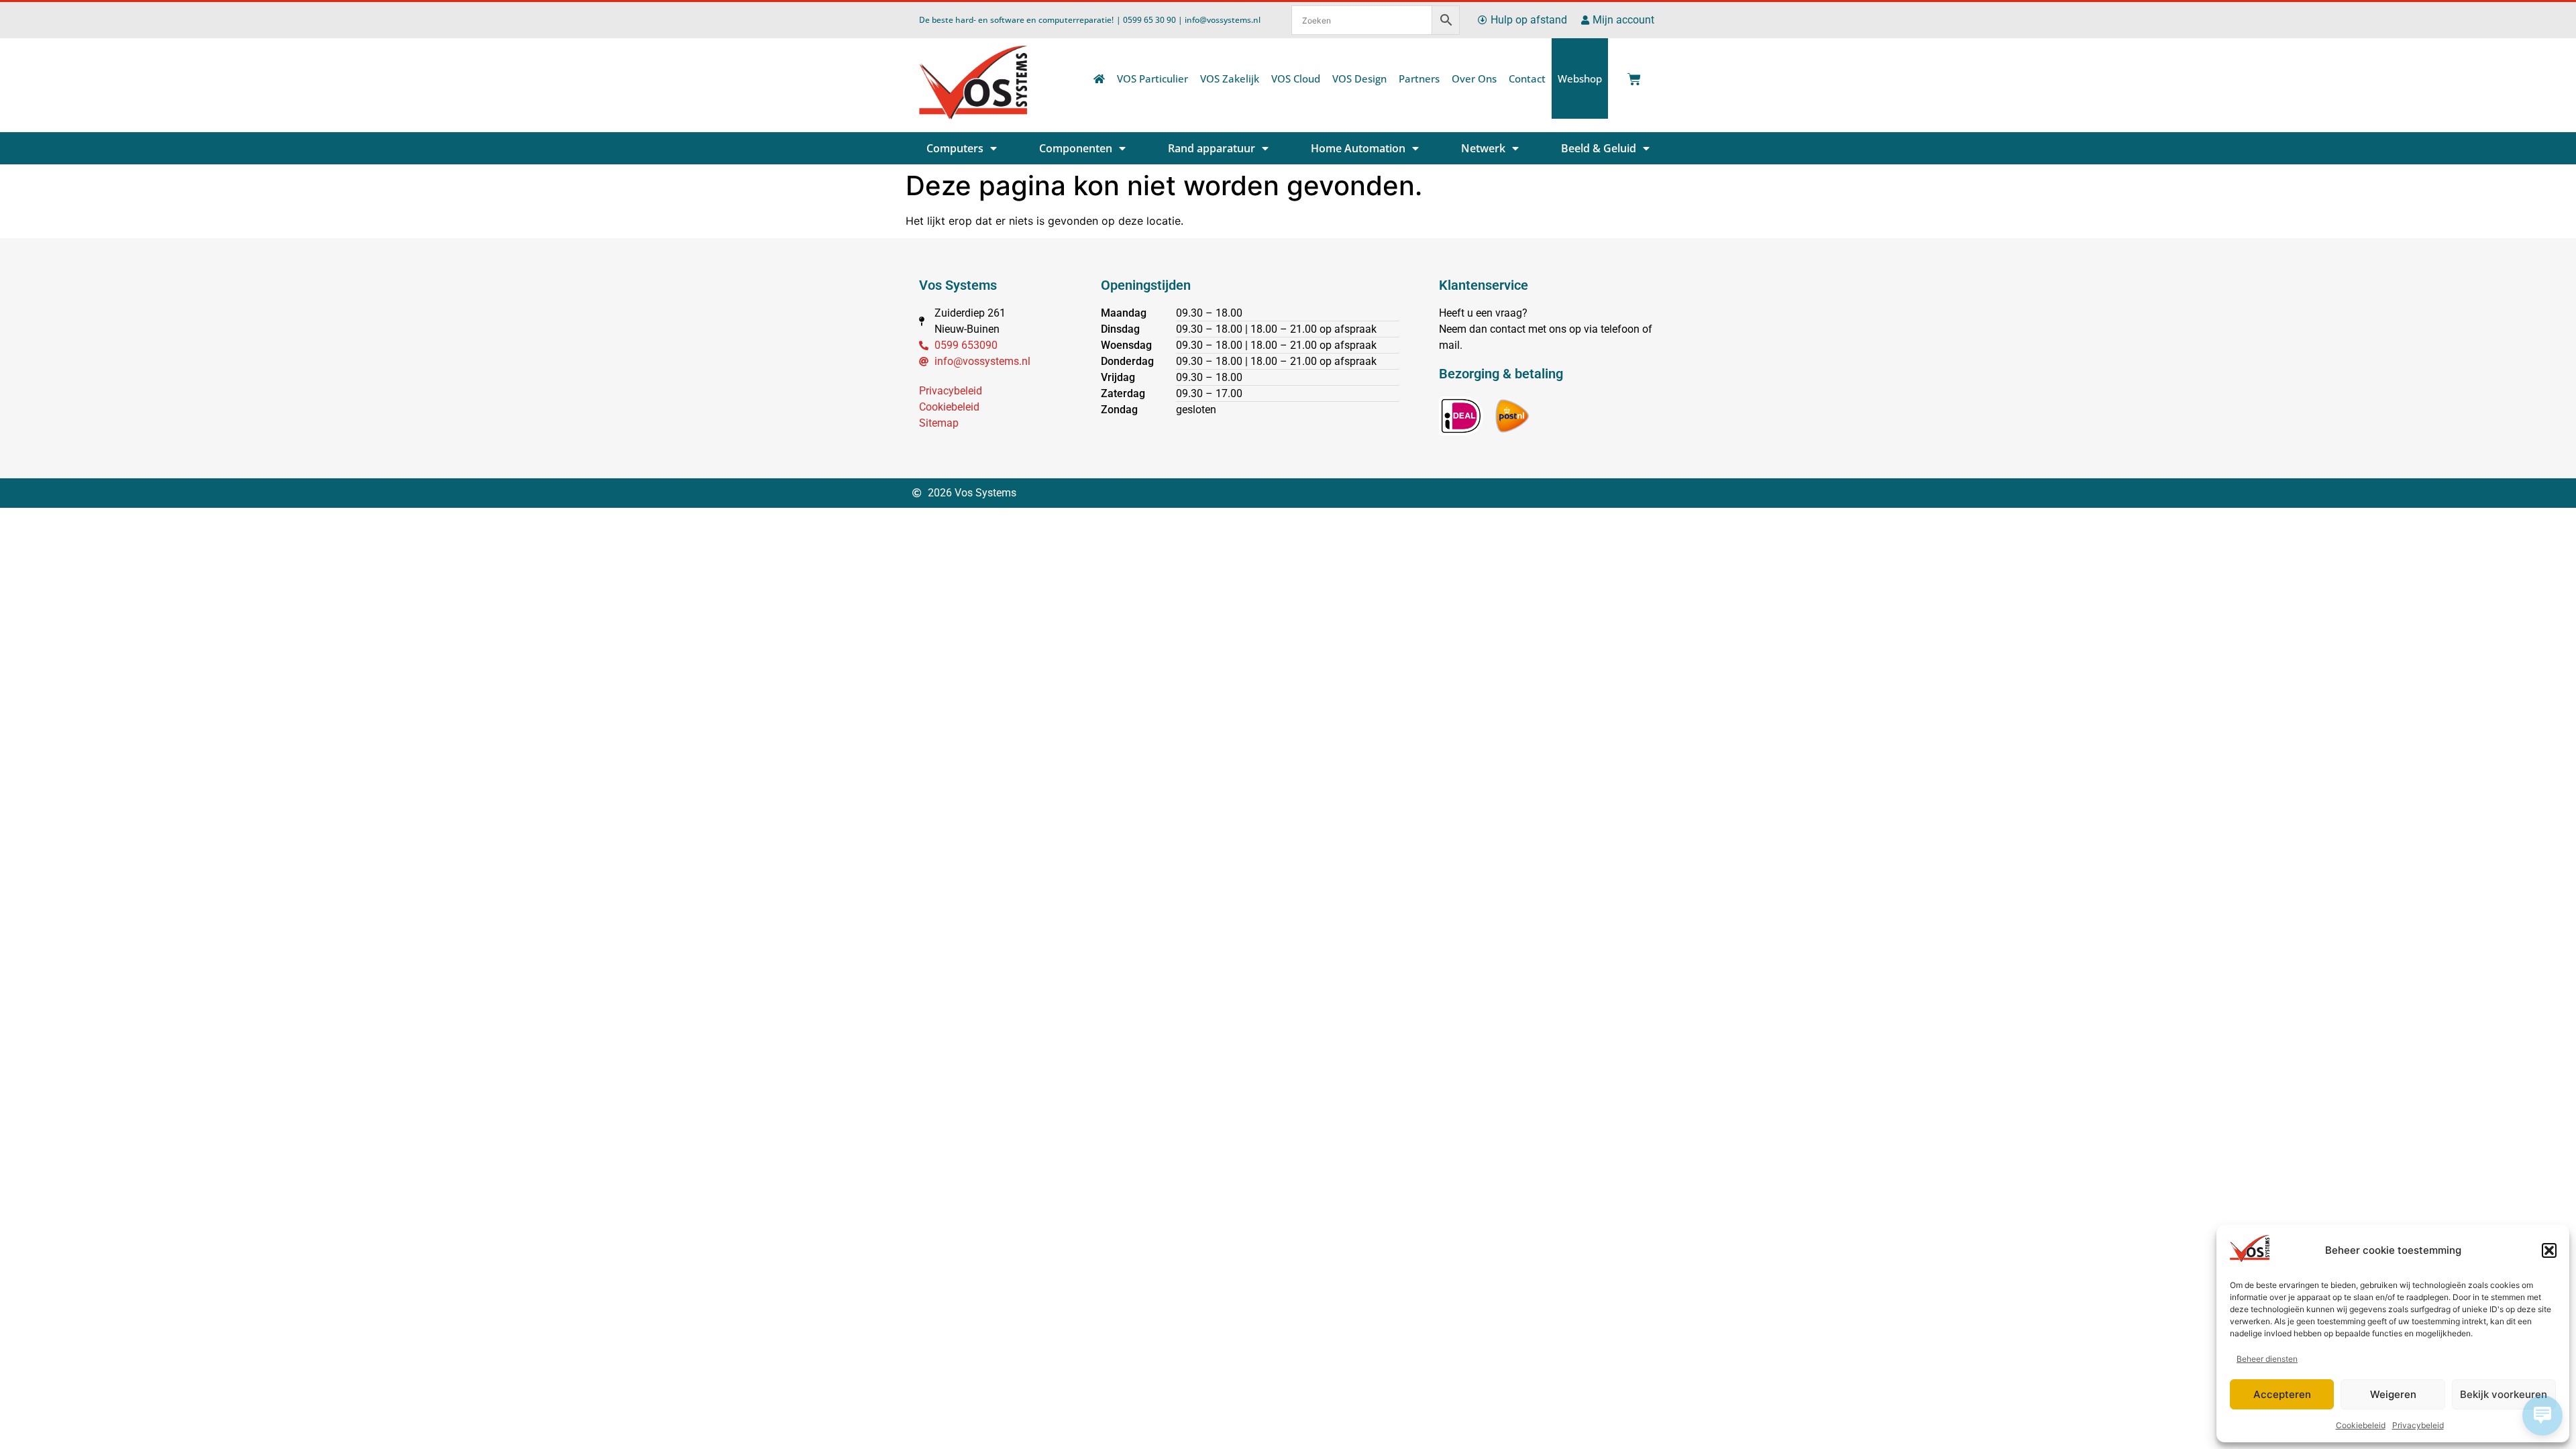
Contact (1527, 78)
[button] (2549, 1250)
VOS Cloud (1296, 78)
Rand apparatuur (1212, 148)
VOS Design (1359, 78)
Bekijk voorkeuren (2504, 1394)
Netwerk (1483, 148)
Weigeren (2393, 1394)
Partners (1419, 78)
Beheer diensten (2267, 1359)
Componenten (1076, 148)
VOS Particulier (1152, 78)
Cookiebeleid (2361, 1425)
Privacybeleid (2418, 1425)
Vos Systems (958, 285)
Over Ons (1474, 78)
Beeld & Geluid (1599, 148)
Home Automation (1358, 148)
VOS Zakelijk (1230, 78)
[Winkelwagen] (1631, 75)
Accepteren (2282, 1394)
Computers (955, 148)
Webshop (1580, 78)
